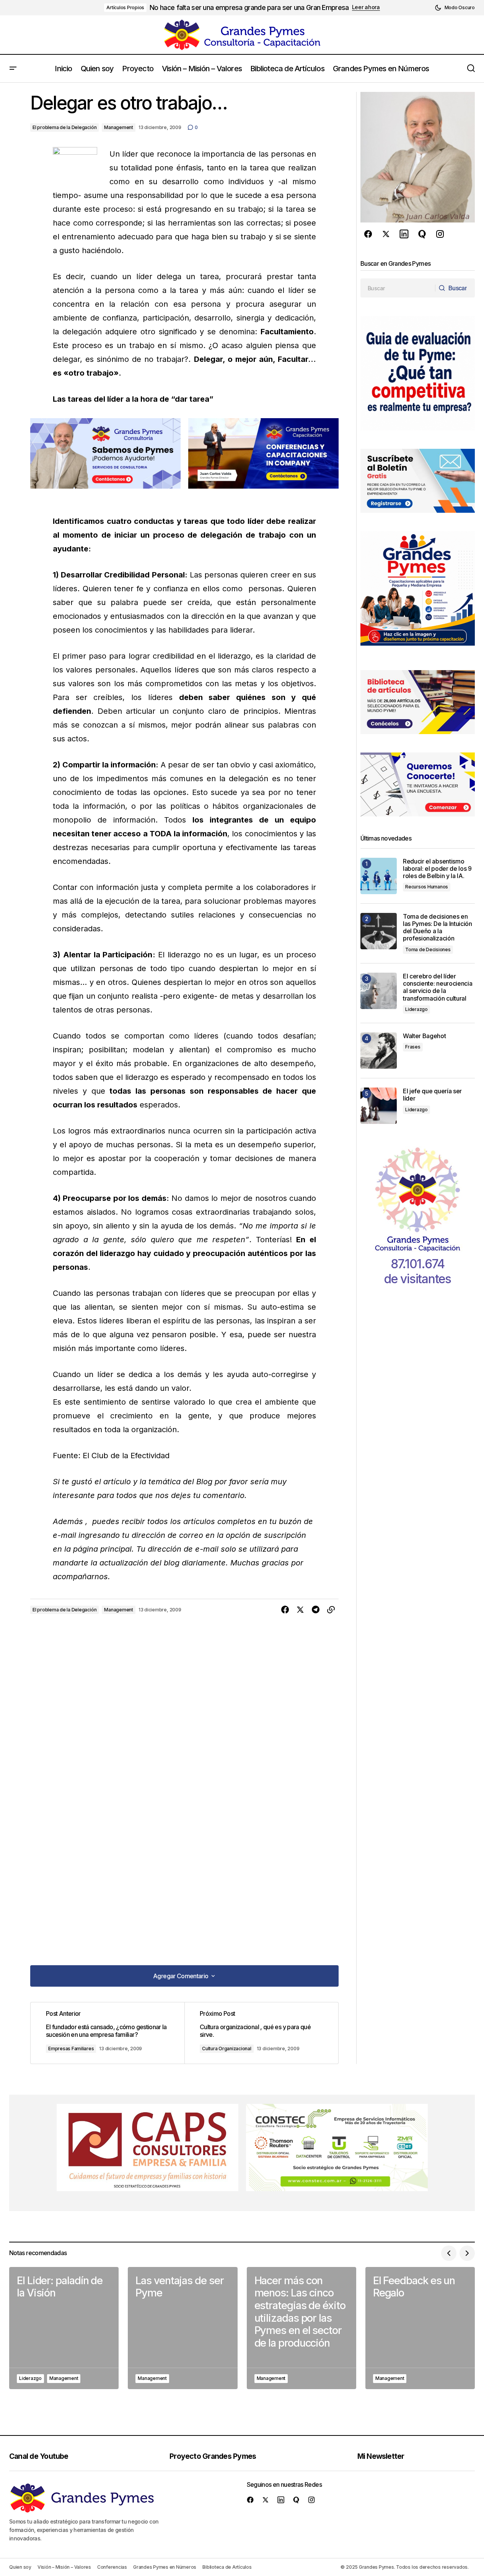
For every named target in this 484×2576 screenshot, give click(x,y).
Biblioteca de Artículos (227, 2567)
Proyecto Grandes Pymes (213, 2456)
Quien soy (20, 2567)
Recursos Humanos (427, 887)
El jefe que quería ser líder (432, 1095)
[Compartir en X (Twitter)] (300, 1610)
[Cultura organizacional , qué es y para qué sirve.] (261, 2033)
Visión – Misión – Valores (64, 2567)
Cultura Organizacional (227, 2049)
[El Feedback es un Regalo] (420, 2328)
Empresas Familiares (71, 2049)
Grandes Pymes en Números (165, 2567)
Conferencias (112, 2567)
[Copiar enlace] (331, 1610)
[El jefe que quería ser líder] (379, 1106)
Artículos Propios (125, 7)
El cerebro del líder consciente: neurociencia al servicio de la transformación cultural (438, 987)
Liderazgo (416, 1009)
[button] (455, 8)
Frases (413, 1047)
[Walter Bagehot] (379, 1051)
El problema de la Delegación (64, 127)
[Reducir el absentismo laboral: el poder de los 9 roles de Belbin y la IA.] (379, 876)
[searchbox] (398, 288)
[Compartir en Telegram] (316, 1610)
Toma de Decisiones (428, 949)
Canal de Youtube (39, 2456)
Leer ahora (366, 7)
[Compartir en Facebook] (285, 1610)
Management (119, 127)
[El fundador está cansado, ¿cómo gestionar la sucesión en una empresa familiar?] (108, 2033)
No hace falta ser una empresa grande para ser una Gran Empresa (249, 7)
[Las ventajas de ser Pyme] (183, 2328)
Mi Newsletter (381, 2456)
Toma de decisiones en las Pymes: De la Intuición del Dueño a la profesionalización (438, 928)
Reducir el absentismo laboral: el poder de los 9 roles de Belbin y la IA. (437, 869)
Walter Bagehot (425, 1036)
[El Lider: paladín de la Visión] (64, 2328)
